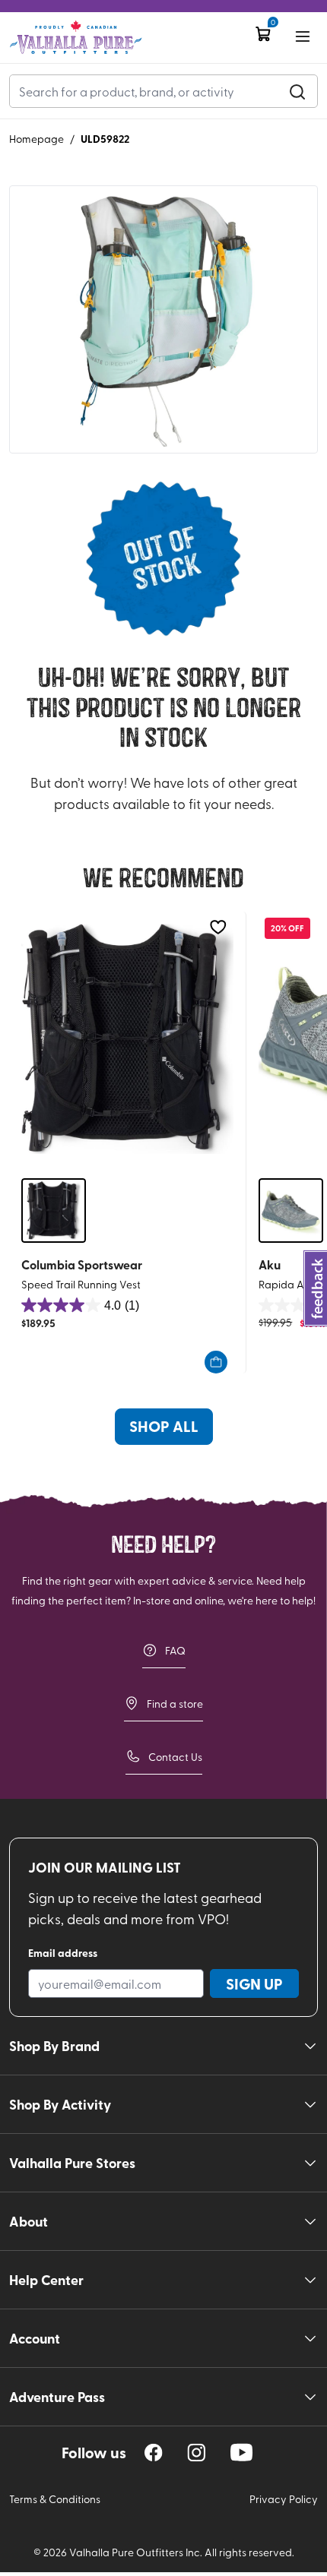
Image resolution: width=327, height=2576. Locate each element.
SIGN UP (254, 1983)
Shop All (164, 1426)
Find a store (175, 1704)
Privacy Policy (284, 2499)
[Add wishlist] (218, 927)
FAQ (175, 1650)
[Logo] (76, 38)
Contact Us (175, 1757)
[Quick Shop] (216, 1362)
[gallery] (163, 320)
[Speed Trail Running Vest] (127, 1039)
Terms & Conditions (55, 2499)
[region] (154, 2453)
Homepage (37, 139)
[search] (297, 91)
